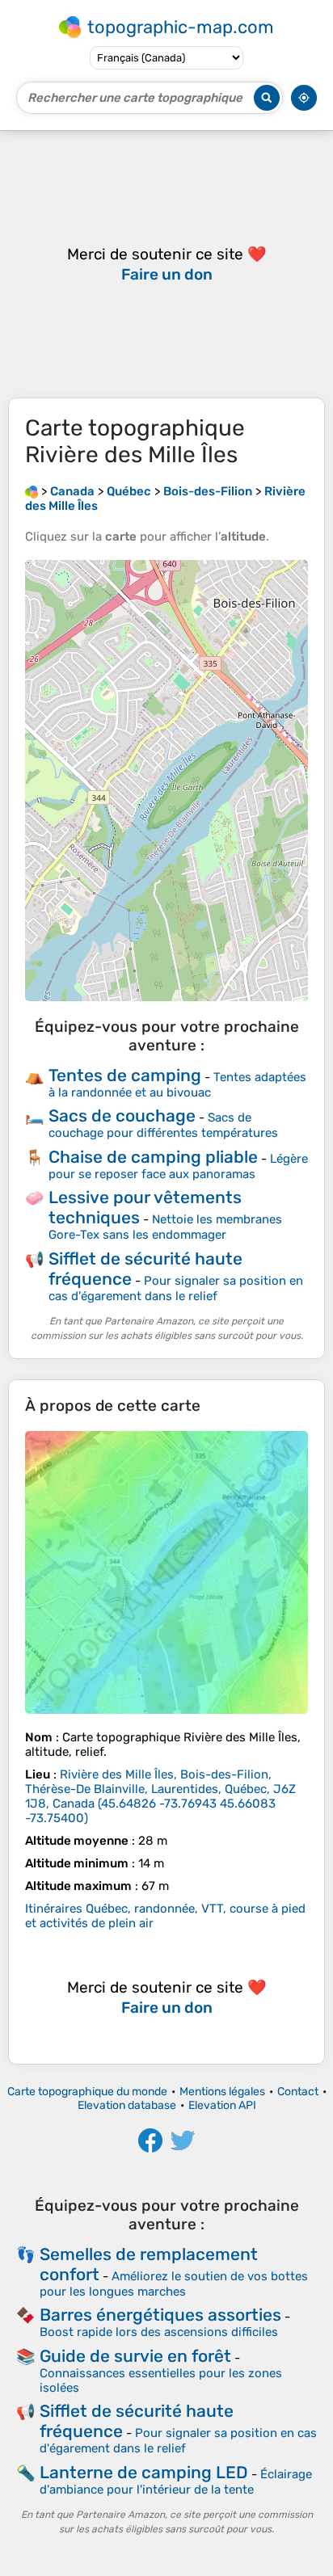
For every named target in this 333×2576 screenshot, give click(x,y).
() (160, 1796)
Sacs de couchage (122, 1115)
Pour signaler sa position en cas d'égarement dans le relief (176, 1288)
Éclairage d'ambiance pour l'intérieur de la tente (176, 2482)
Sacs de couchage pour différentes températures (163, 1125)
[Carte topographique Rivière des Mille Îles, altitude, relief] (166, 1572)
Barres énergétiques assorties (160, 2315)
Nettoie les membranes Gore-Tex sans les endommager (165, 1227)
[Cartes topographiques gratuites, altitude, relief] (32, 491)
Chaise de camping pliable (153, 1157)
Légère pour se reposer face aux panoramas (178, 1166)
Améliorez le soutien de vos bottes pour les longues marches (174, 2284)
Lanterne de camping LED (144, 2472)
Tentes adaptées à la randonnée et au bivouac (177, 1085)
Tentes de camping (125, 1075)
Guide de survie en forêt (135, 2356)
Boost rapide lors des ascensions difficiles (159, 2332)
